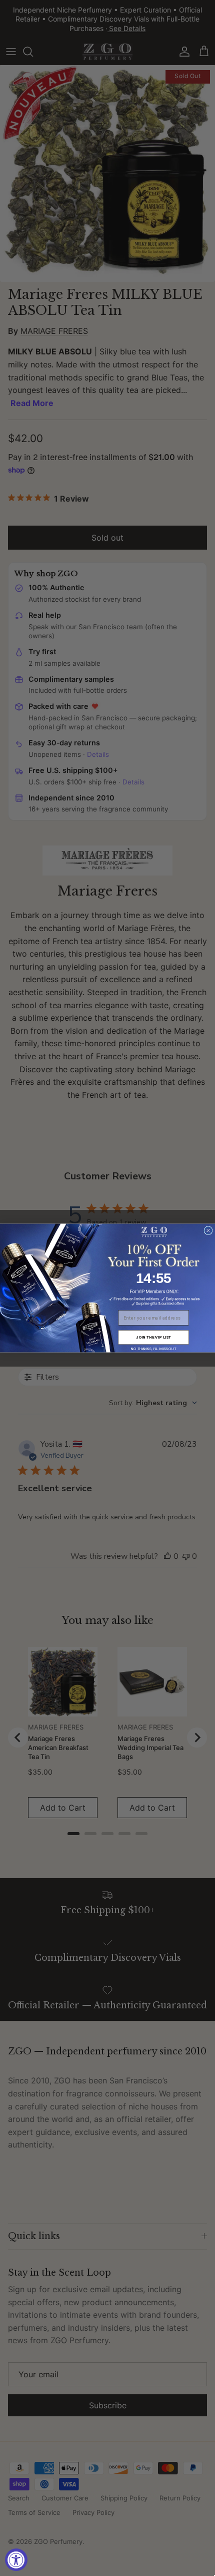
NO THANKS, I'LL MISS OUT (153, 1348)
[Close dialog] (208, 1231)
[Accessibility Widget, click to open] (16, 2560)
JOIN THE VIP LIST (153, 1337)
